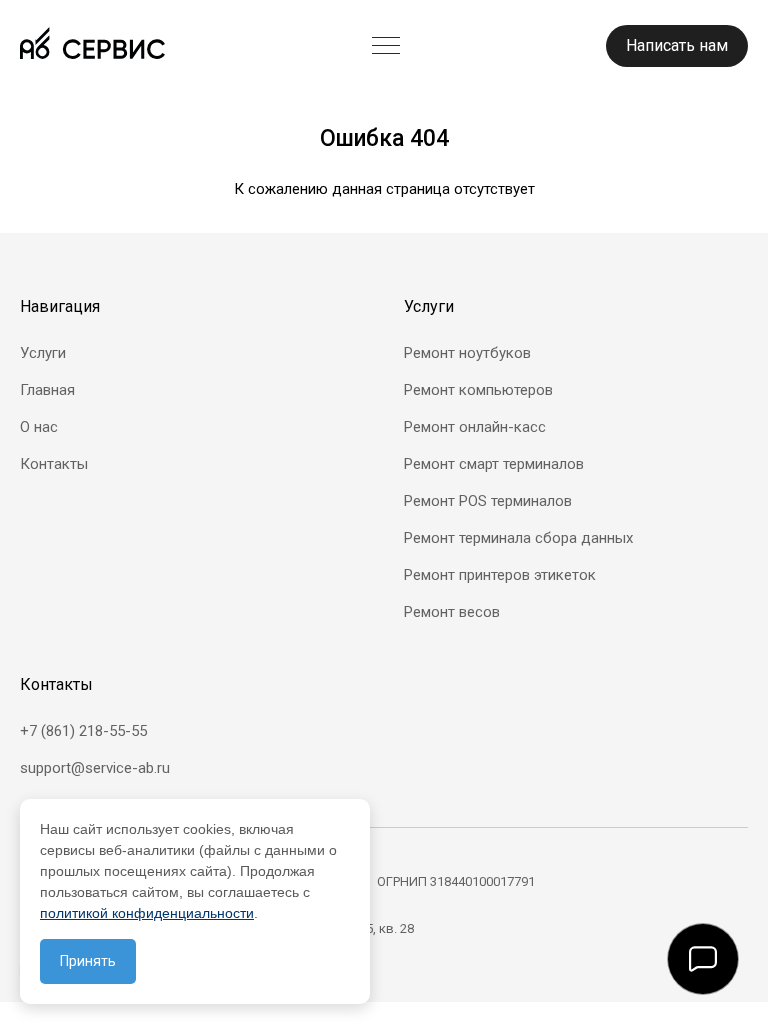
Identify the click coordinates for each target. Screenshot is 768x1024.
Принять (88, 961)
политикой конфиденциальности (147, 913)
